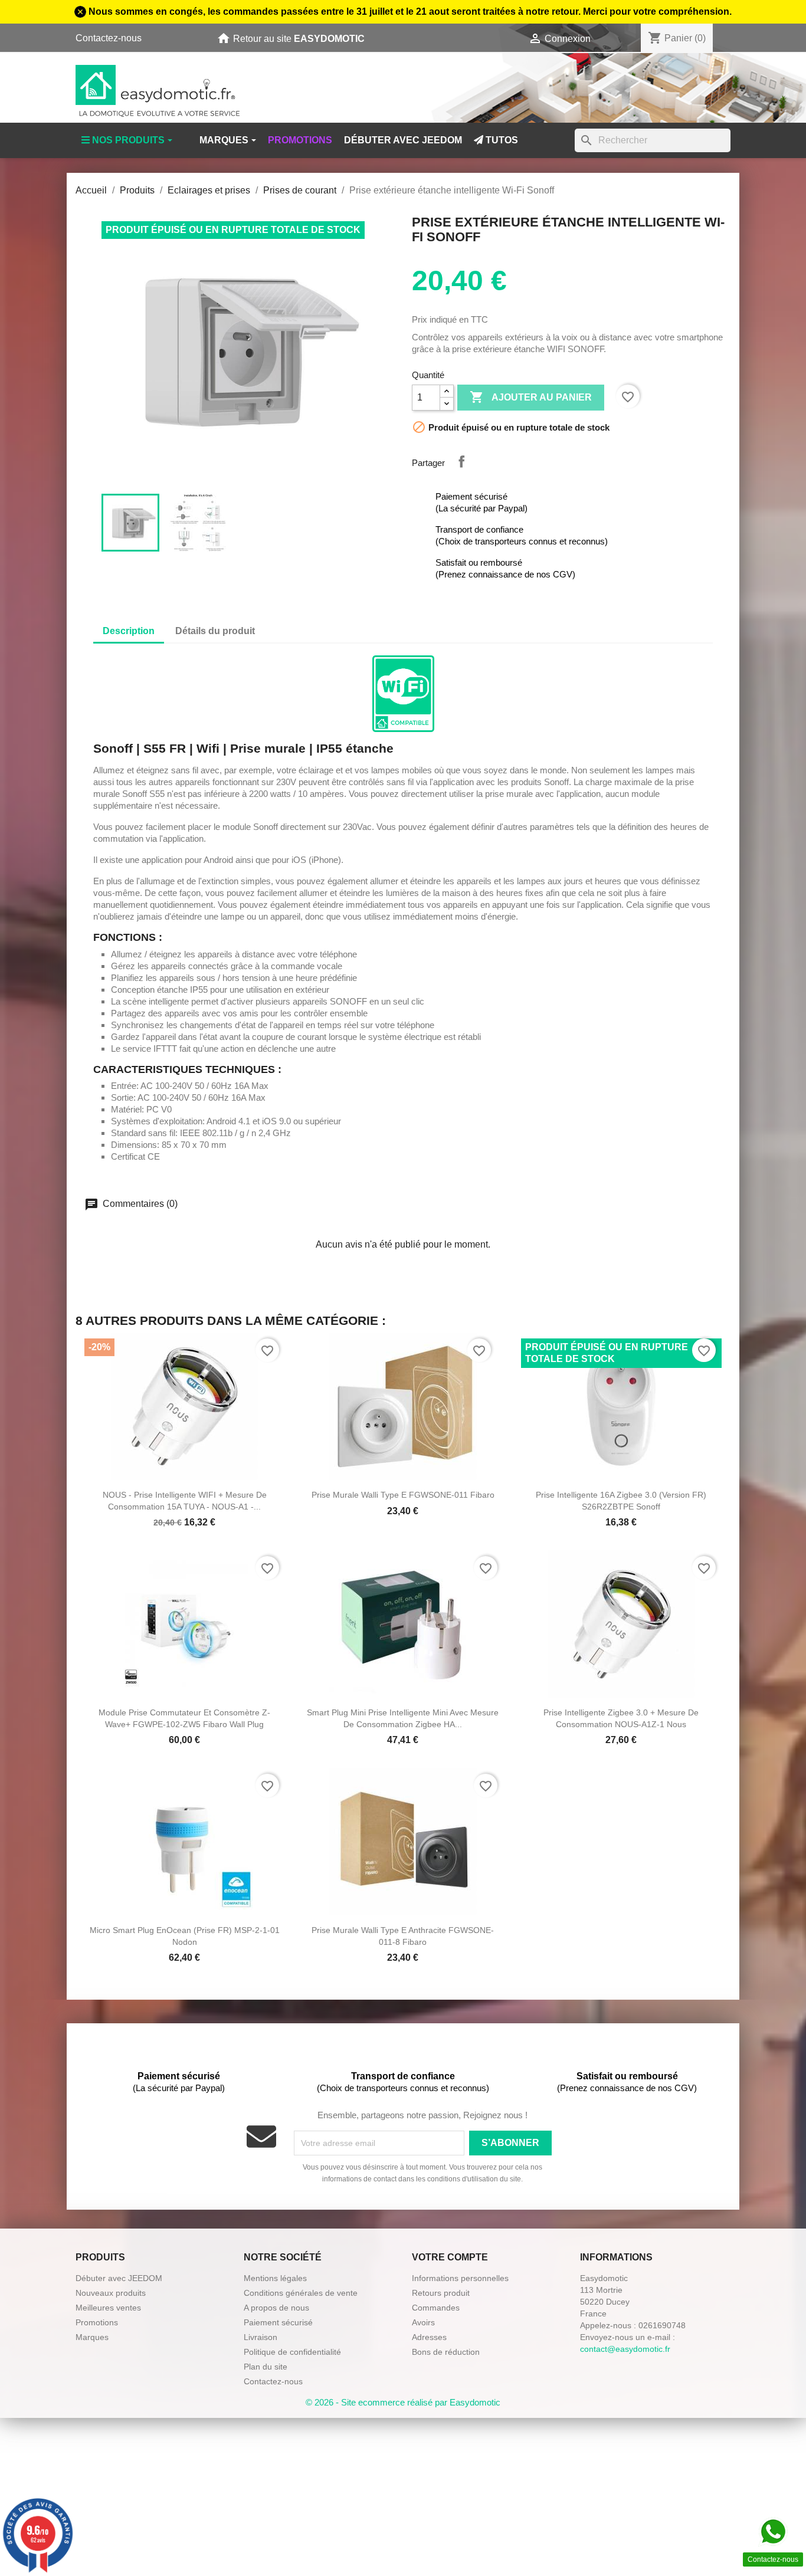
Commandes (436, 2308)
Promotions (97, 2322)
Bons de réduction (446, 2352)
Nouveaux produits (111, 2293)
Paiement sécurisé (278, 2322)
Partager (461, 461)
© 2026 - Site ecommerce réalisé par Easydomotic (403, 2402)
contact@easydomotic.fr (625, 2349)
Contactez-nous (109, 38)
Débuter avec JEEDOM (119, 2278)
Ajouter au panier (531, 397)
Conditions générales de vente (301, 2293)
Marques (92, 2337)
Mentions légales (275, 2278)
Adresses (429, 2337)
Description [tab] (129, 631)
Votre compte (450, 2257)
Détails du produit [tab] (215, 631)
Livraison (261, 2337)
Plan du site (266, 2367)
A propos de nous (276, 2308)
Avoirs (423, 2322)
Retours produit (441, 2293)
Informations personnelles (460, 2278)
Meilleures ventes (108, 2308)
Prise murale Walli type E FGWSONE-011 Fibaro (403, 1495)
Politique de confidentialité (292, 2352)
